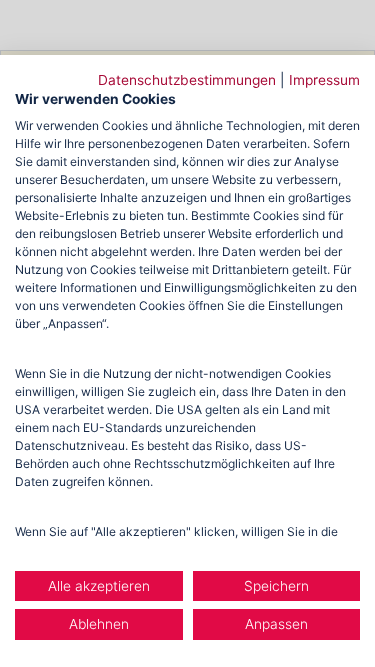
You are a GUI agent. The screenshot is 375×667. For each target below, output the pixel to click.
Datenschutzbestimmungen (187, 80)
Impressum (324, 80)
